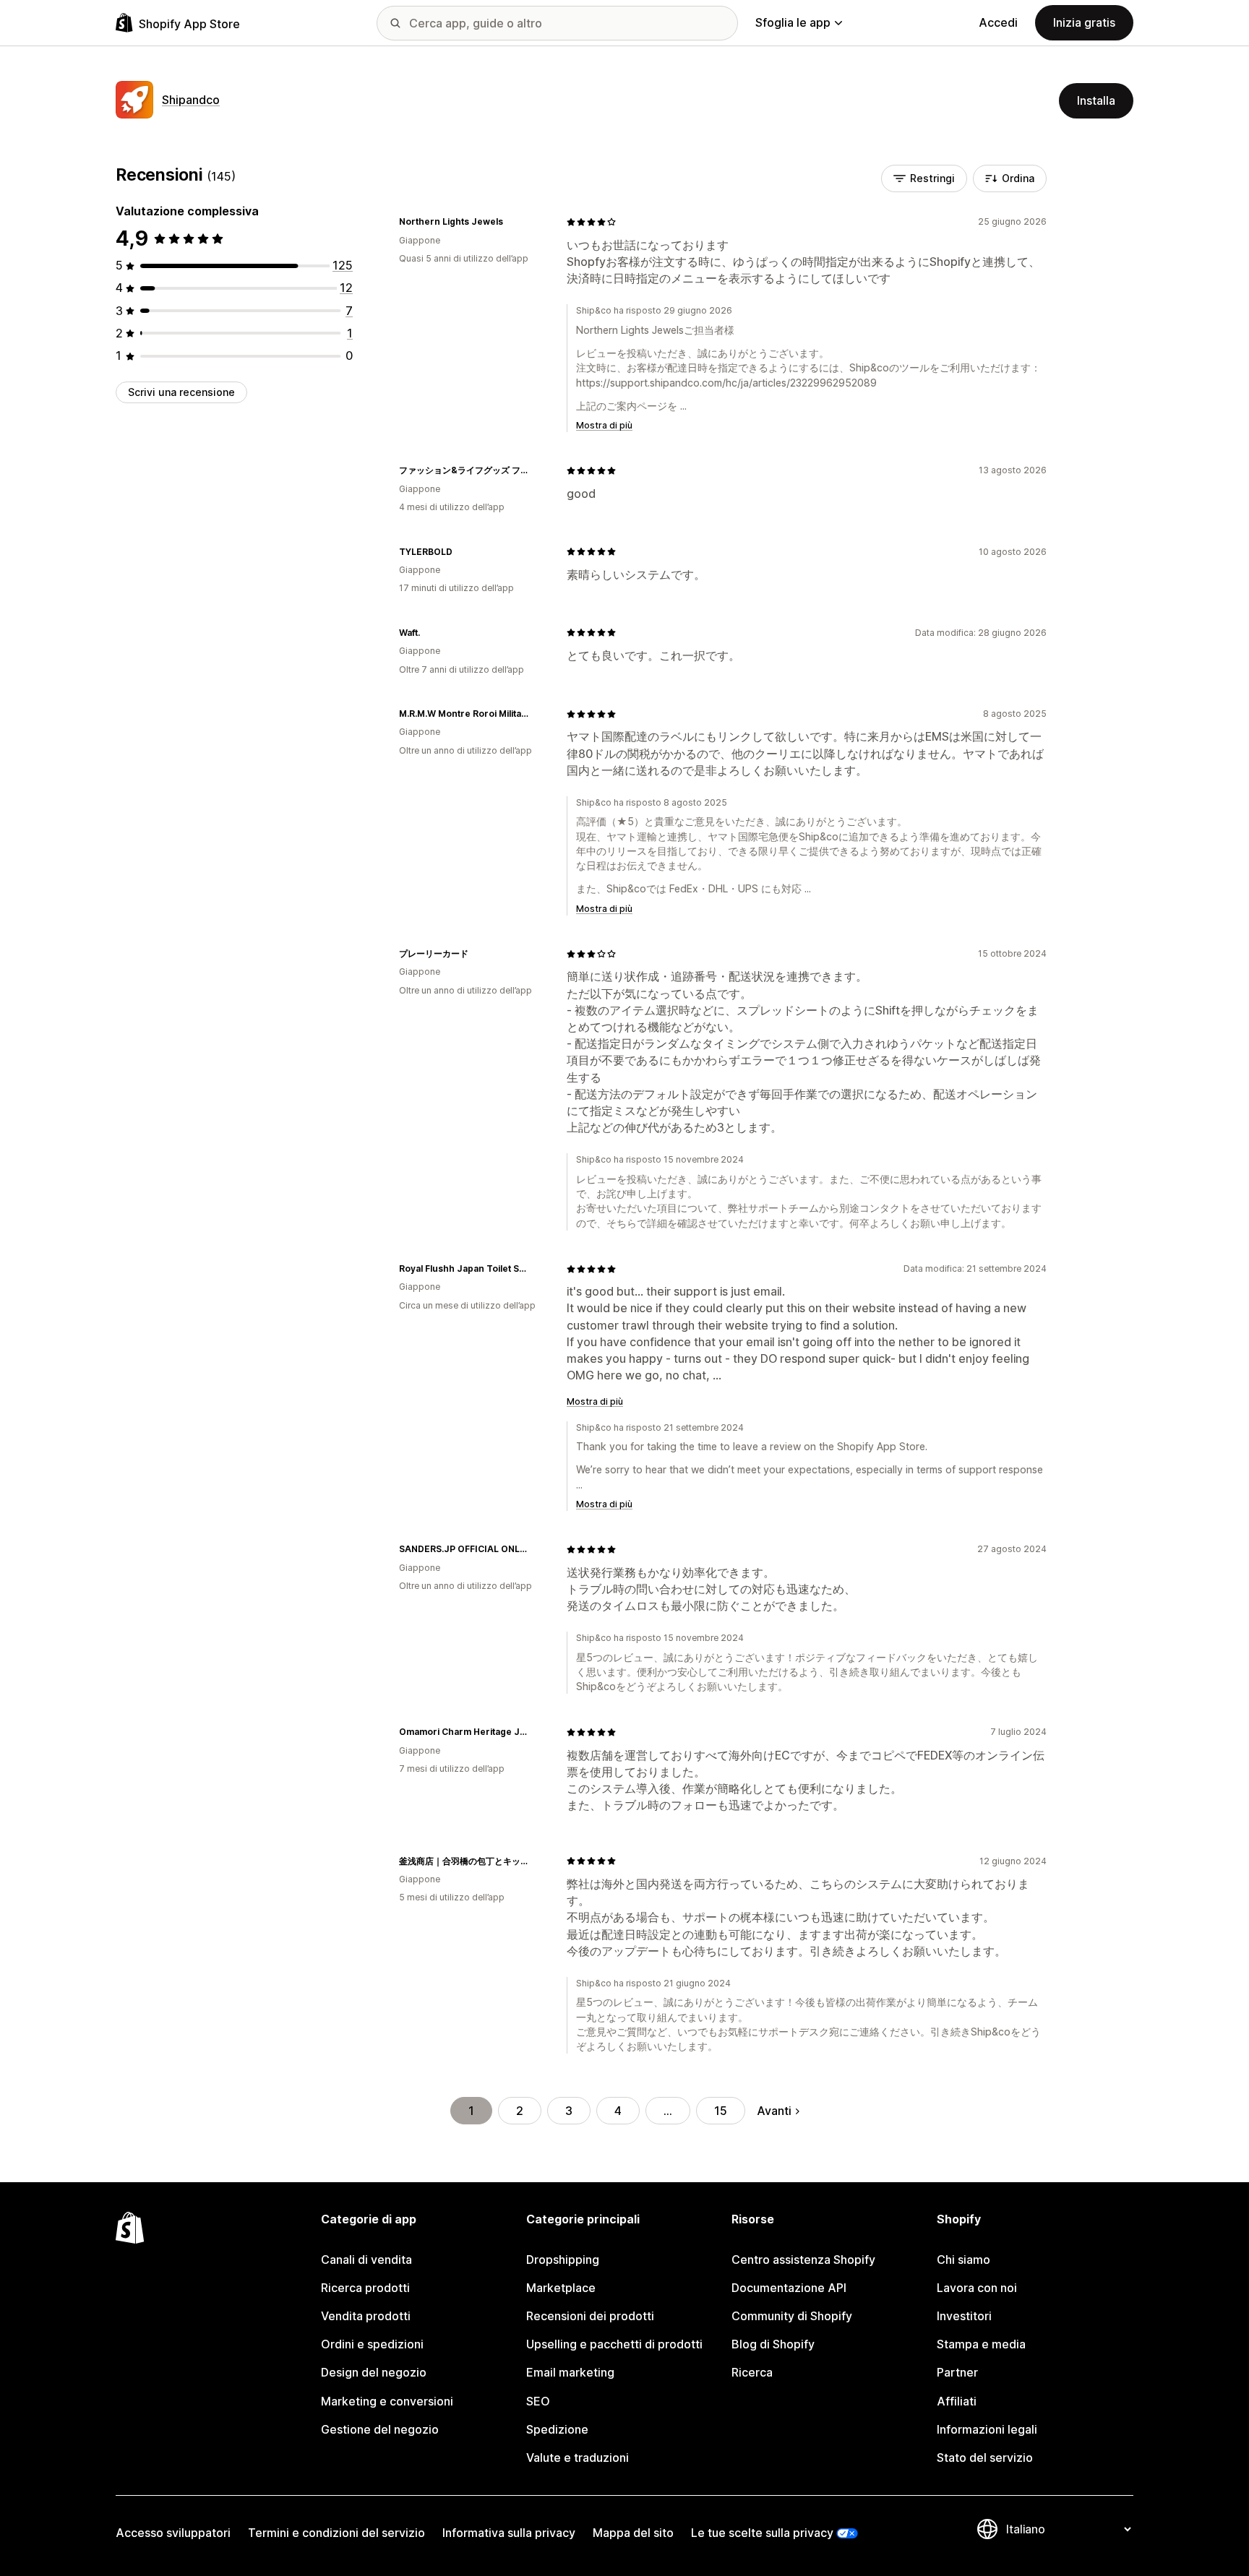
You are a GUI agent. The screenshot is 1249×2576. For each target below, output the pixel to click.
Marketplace (561, 2288)
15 (721, 2111)
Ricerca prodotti (365, 2288)
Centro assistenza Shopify (803, 2260)
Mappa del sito (633, 2533)
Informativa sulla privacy (509, 2533)
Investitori (964, 2316)
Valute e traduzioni (578, 2457)
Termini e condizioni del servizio (336, 2533)
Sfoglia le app (793, 22)
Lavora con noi (977, 2288)
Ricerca (752, 2372)
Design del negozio (374, 2372)
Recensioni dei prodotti (590, 2316)
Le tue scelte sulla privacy (762, 2533)
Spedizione (557, 2429)
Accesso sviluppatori (173, 2533)
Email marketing (570, 2372)
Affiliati (957, 2401)
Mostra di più (604, 425)
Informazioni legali (987, 2429)
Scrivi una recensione (181, 392)
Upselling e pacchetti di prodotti (614, 2344)
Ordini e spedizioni (372, 2344)
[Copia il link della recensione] (512, 222)
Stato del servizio (985, 2457)
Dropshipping (563, 2260)
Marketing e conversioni (387, 2401)
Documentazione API (789, 2288)
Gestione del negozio (380, 2429)
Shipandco (191, 100)
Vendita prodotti (366, 2316)
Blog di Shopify (773, 2344)
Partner (957, 2372)
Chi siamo (963, 2260)
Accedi (998, 22)
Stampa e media (981, 2344)
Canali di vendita (366, 2260)
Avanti (774, 2111)
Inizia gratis (1084, 22)
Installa (1096, 100)
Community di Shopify (792, 2316)
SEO (538, 2401)
